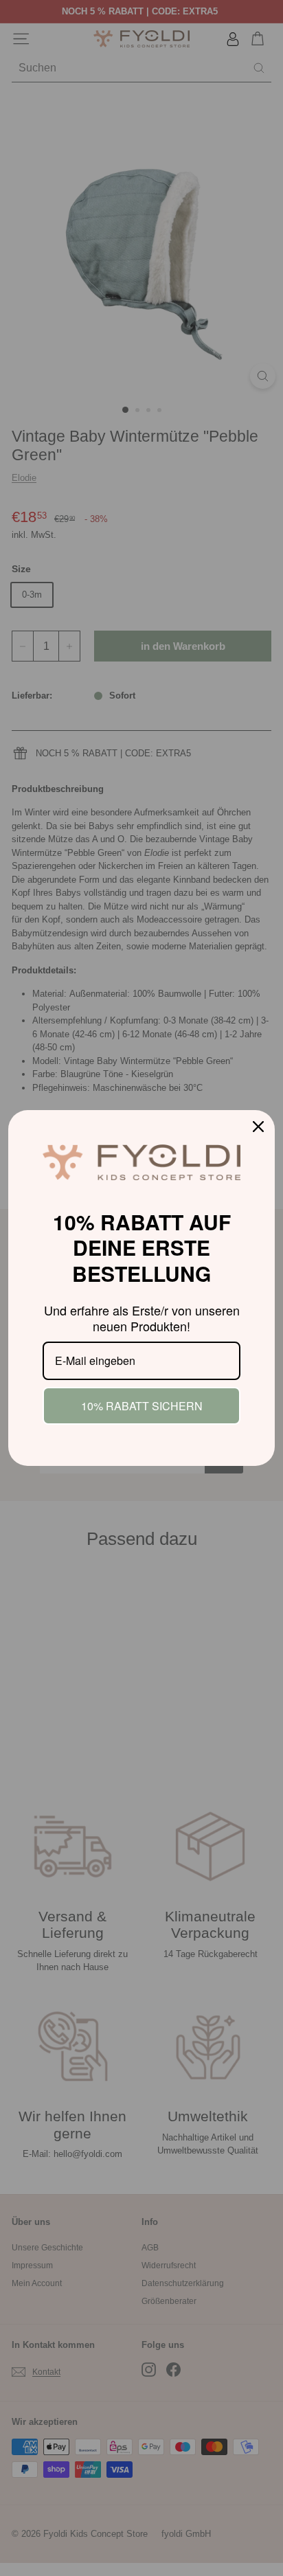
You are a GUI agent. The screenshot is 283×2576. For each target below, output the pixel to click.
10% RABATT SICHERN (142, 1406)
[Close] (258, 1127)
